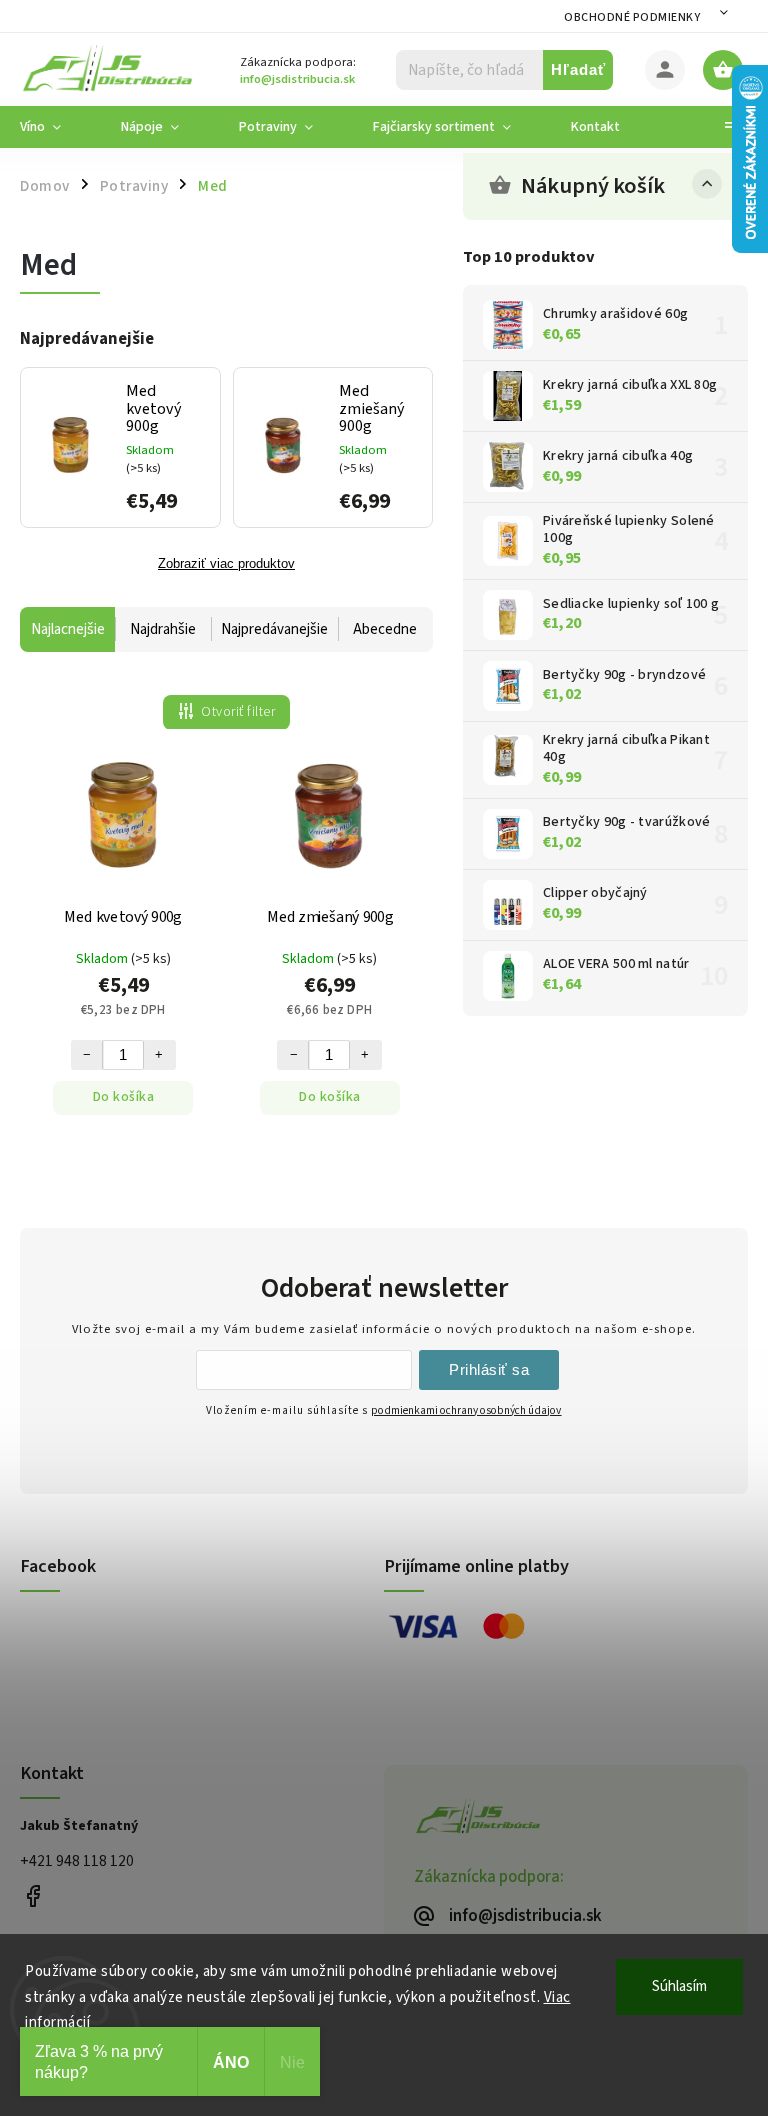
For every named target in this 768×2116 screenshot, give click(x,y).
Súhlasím (679, 1986)
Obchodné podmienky (632, 17)
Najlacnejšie (68, 629)
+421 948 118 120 (77, 1861)
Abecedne (385, 629)
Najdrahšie (163, 629)
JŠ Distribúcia (32, 1896)
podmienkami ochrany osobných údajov (466, 1410)
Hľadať (578, 69)
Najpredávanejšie (274, 629)
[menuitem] (55, 127)
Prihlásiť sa (489, 1369)
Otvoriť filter (238, 712)
